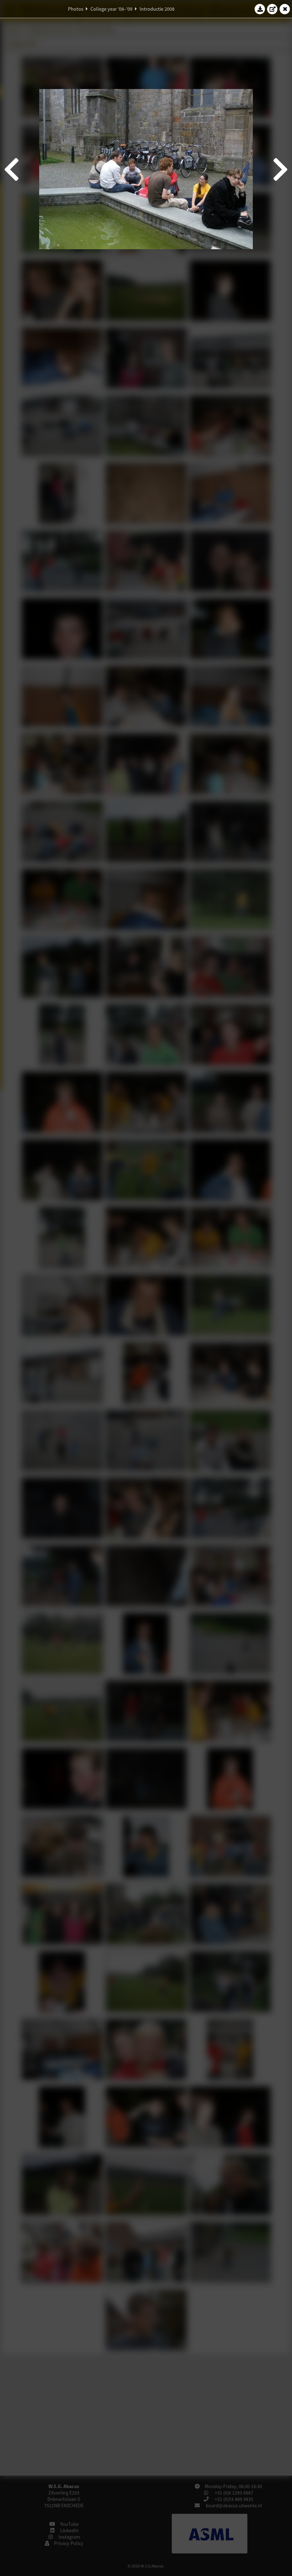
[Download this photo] (260, 9)
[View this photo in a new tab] (272, 9)
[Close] (285, 9)
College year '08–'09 (111, 9)
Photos (76, 9)
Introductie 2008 (157, 9)
